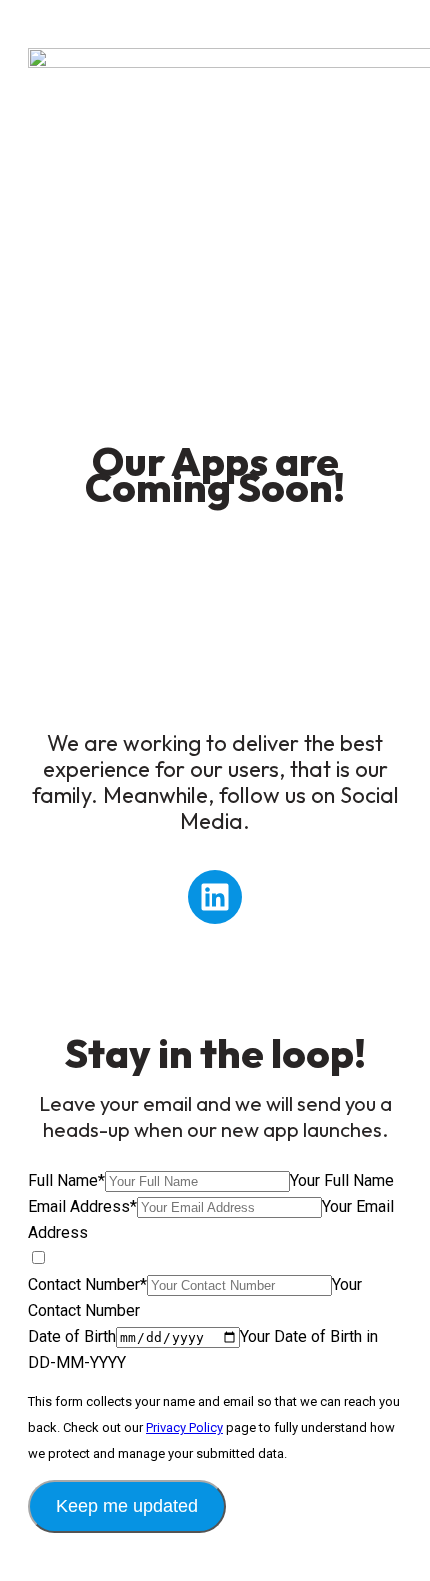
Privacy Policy (184, 1427)
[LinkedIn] (215, 897)
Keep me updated (127, 1506)
